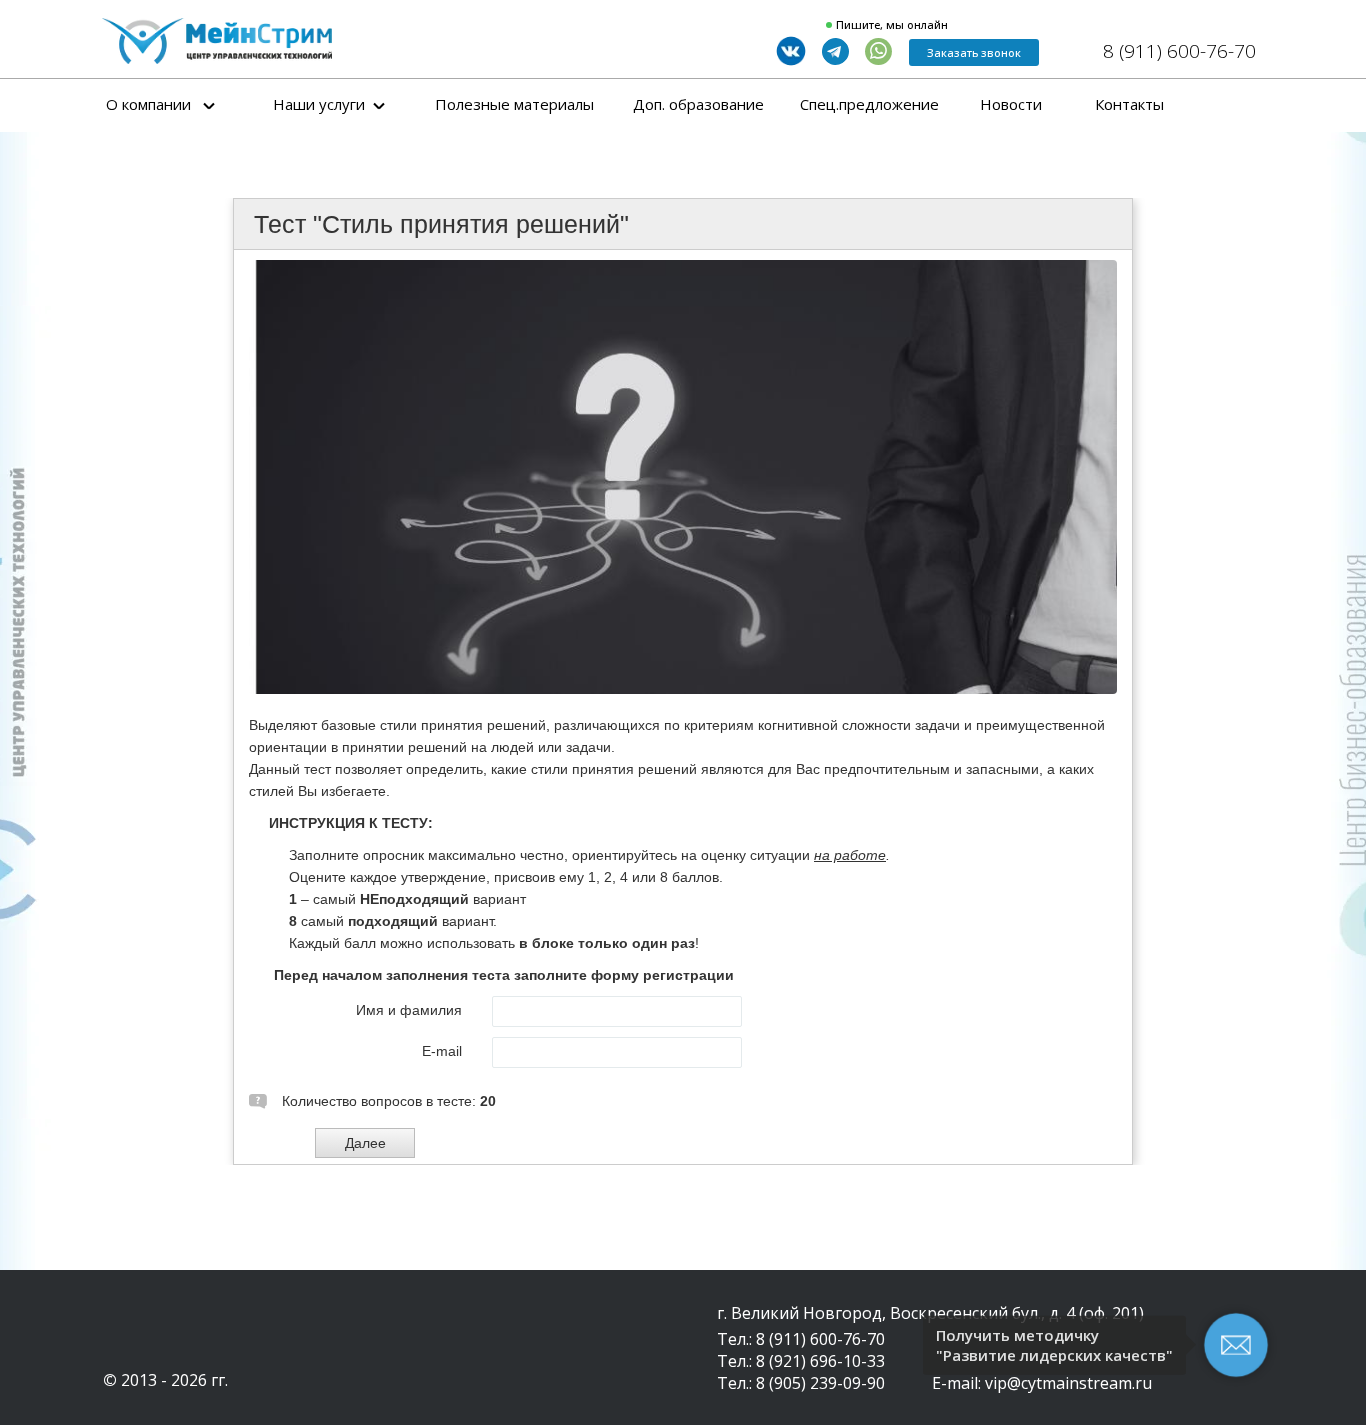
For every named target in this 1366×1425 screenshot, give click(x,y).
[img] (217, 41)
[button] (974, 52)
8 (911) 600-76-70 (1179, 51)
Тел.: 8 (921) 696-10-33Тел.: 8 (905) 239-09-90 (801, 1372)
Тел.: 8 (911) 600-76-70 (801, 1339)
